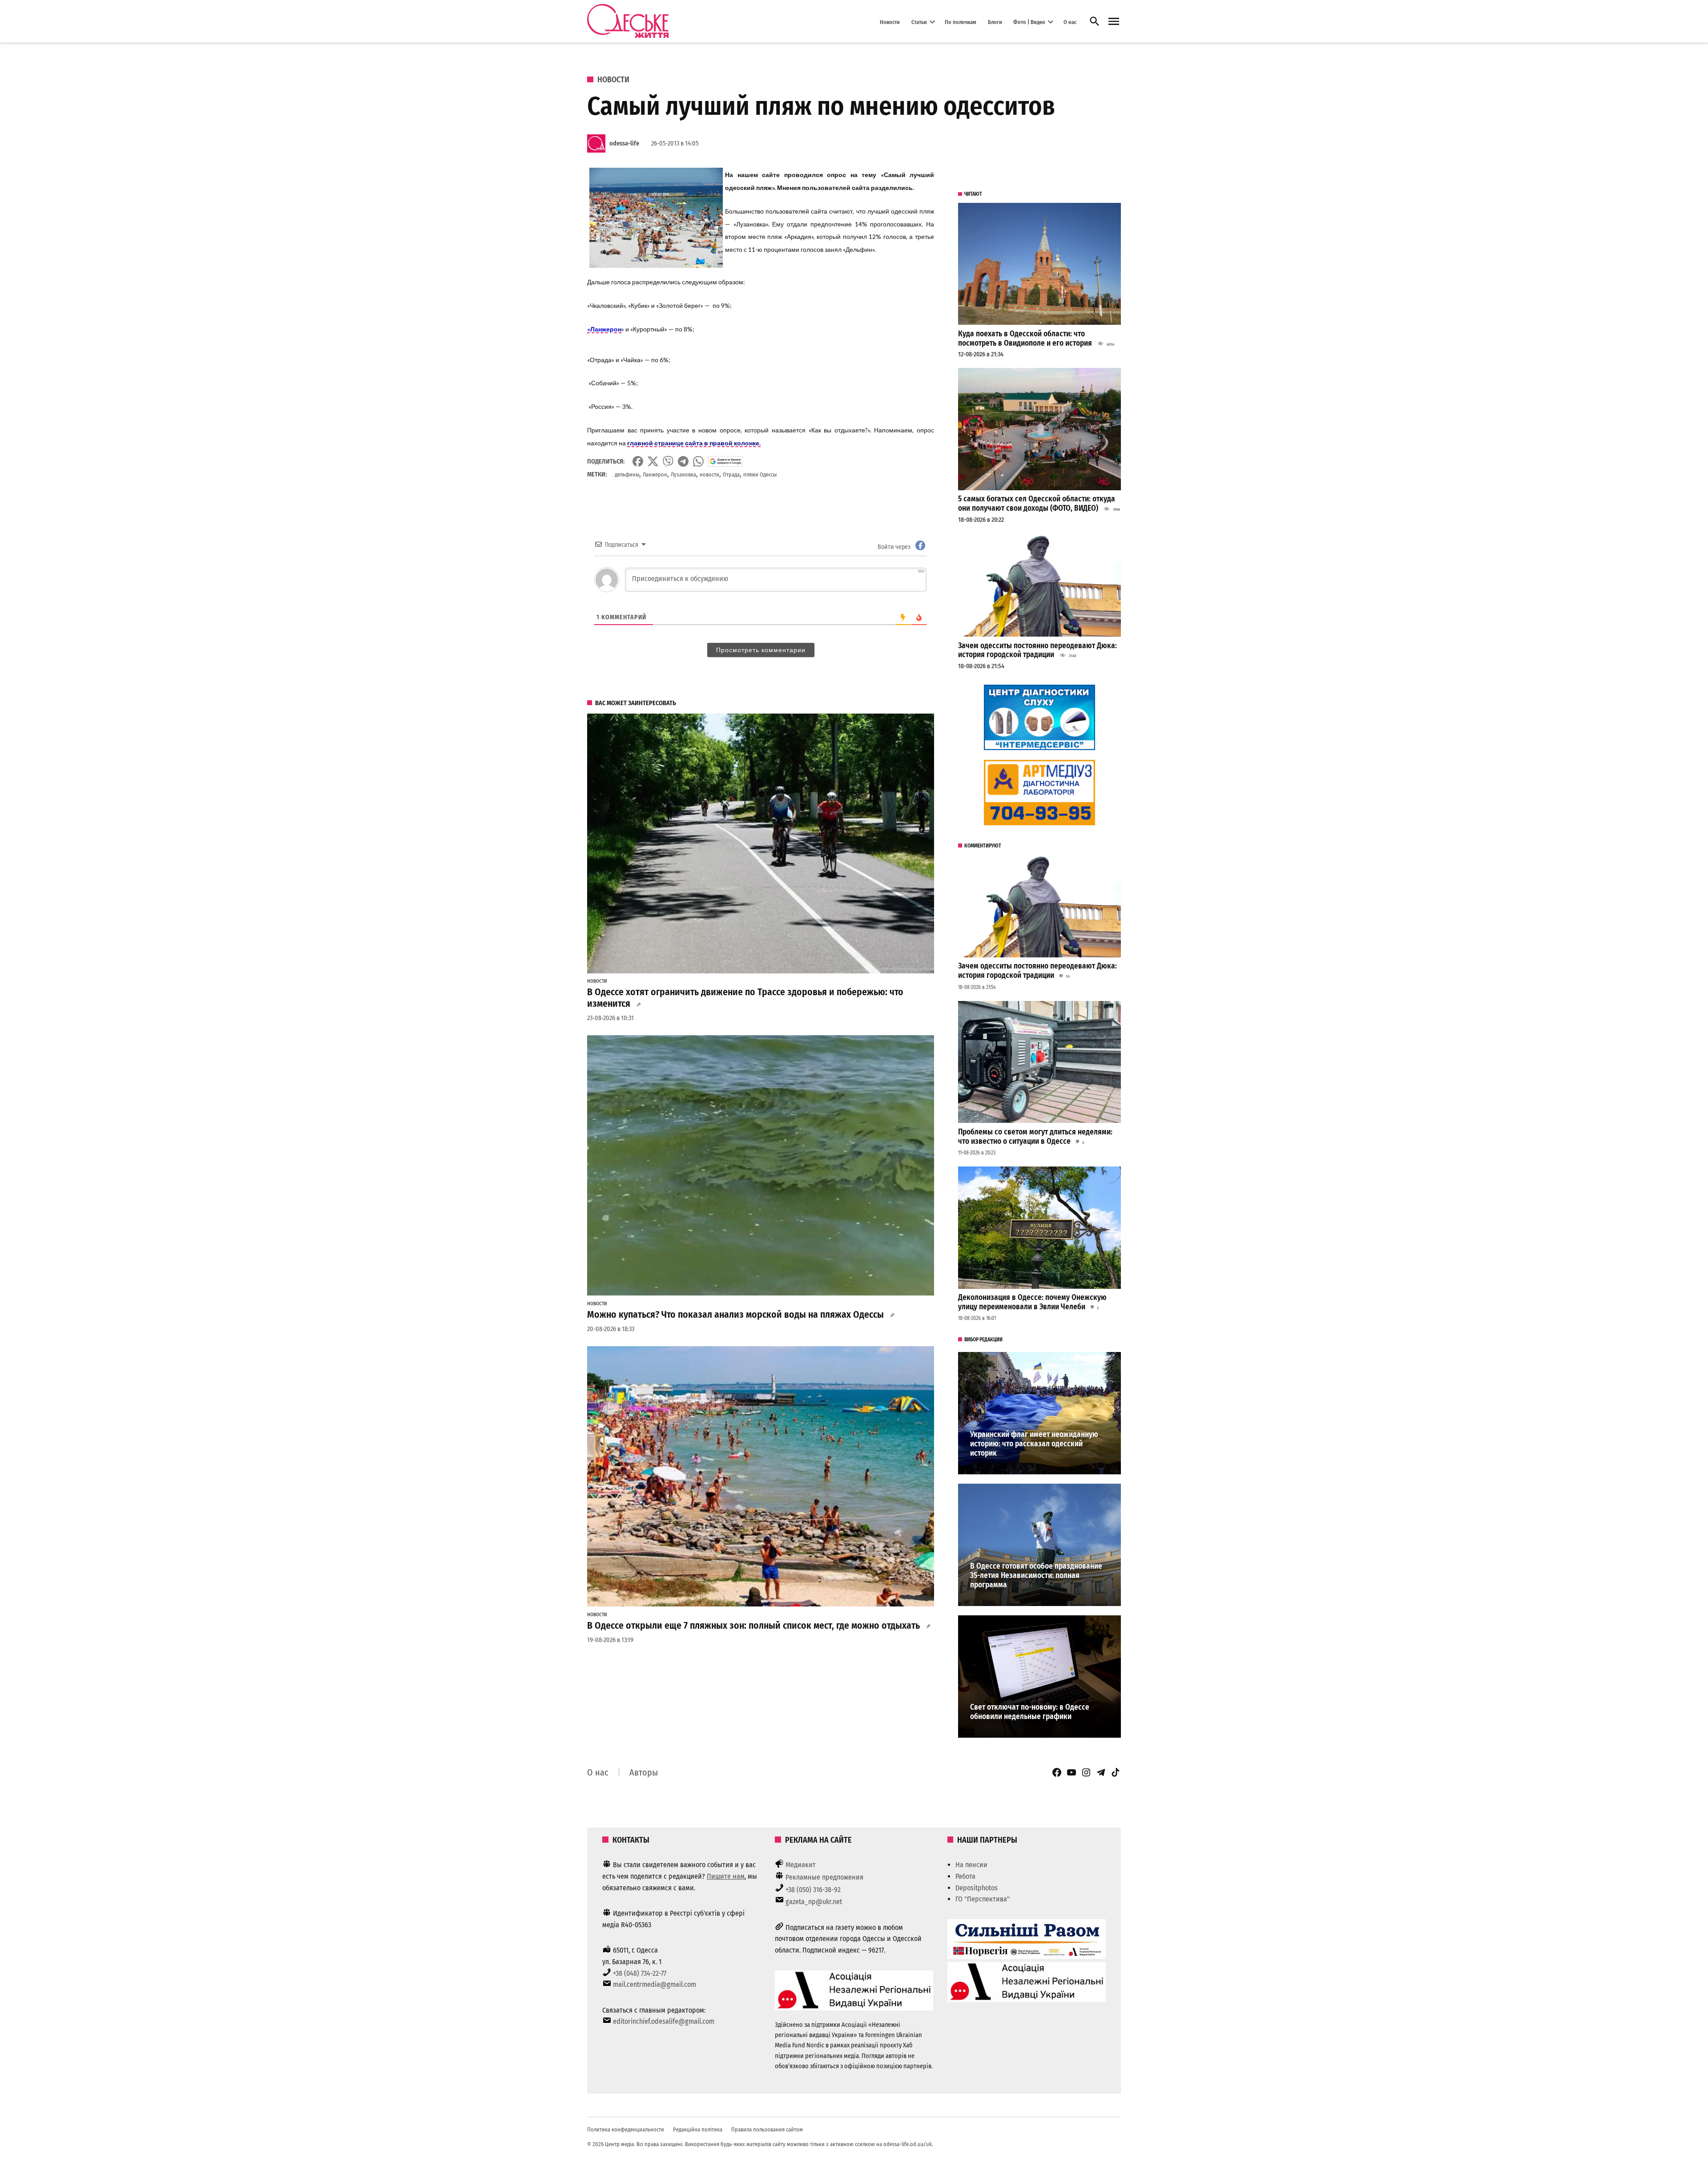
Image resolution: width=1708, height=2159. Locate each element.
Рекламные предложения (824, 1877)
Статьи (919, 22)
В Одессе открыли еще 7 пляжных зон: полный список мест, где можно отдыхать (753, 1626)
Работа (965, 1876)
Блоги (995, 22)
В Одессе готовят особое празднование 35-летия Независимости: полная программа (1036, 1575)
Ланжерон (655, 474)
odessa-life (624, 143)
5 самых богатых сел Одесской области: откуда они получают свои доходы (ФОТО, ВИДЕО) (1037, 504)
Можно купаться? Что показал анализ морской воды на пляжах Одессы (735, 1315)
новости (709, 474)
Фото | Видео (1029, 22)
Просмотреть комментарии (761, 650)
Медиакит (801, 1865)
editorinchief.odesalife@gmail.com (664, 2021)
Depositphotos (977, 1888)
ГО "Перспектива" (983, 1899)
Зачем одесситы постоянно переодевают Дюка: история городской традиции (1037, 650)
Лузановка (683, 474)
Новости (890, 22)
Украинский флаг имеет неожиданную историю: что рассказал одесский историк (1034, 1444)
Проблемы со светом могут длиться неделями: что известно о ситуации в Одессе (1035, 1137)
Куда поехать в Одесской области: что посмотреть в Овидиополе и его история (1025, 339)
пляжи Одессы (760, 474)
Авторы (644, 1772)
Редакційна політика (698, 2129)
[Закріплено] (1114, 22)
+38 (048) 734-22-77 (640, 1973)
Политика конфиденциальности (626, 2129)
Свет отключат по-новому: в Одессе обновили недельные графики (1030, 1712)
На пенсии (971, 1865)
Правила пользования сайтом (767, 2129)
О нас (1070, 22)
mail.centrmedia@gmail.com (655, 1984)
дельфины (627, 474)
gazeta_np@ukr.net (814, 1902)
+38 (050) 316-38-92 (813, 1890)
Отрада (731, 474)
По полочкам (961, 22)
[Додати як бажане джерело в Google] (725, 461)
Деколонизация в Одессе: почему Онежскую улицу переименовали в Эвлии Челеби (1032, 1302)
